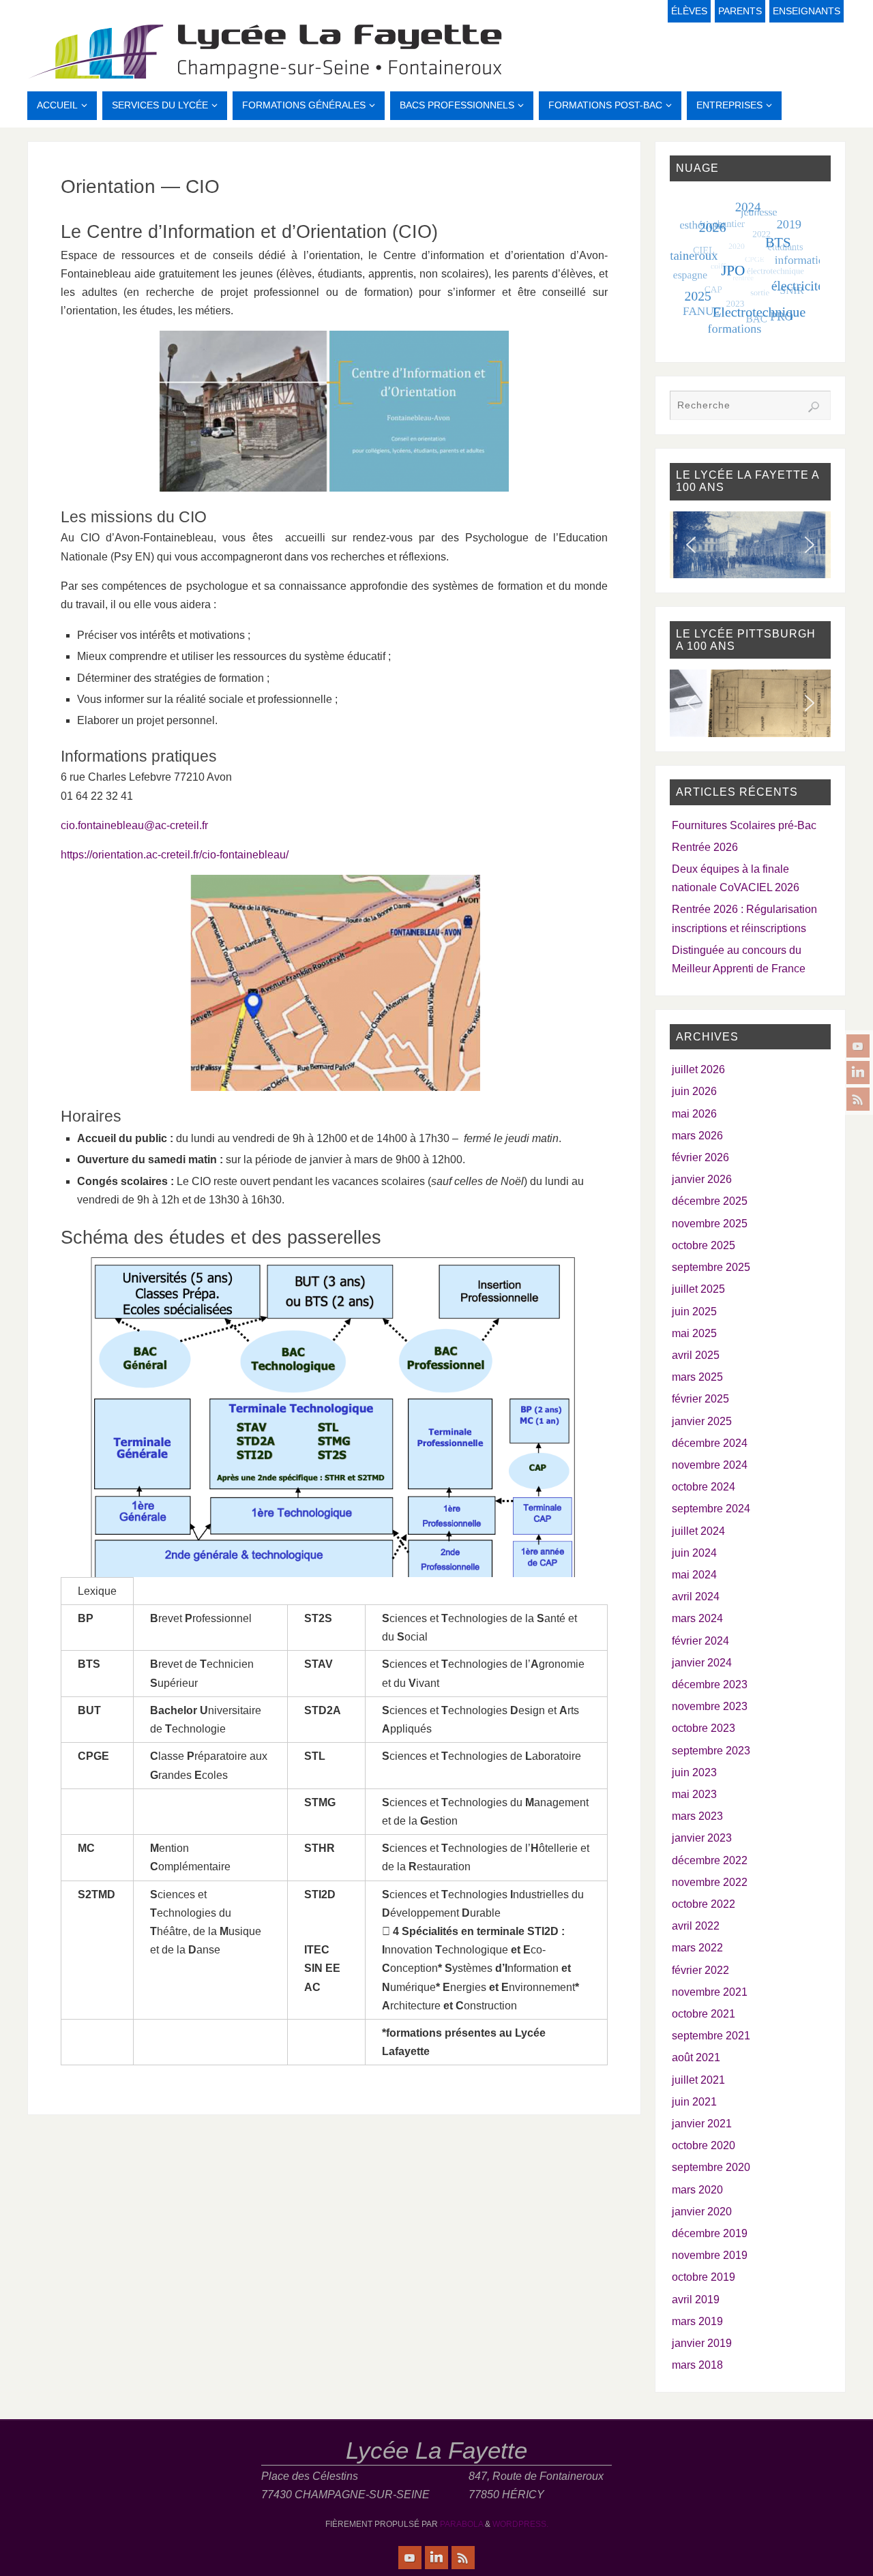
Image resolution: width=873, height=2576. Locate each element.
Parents (740, 11)
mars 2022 (697, 1948)
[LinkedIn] (858, 1073)
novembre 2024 (710, 1465)
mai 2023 (694, 1794)
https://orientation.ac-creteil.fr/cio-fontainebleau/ (175, 855)
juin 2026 (694, 1091)
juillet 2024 (698, 1531)
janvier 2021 (702, 2124)
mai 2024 (694, 1575)
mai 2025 (694, 1333)
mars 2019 (697, 2321)
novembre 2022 (710, 1882)
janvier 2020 (702, 2212)
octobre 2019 (704, 2277)
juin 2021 (694, 2102)
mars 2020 (697, 2190)
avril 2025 (696, 1355)
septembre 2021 (711, 2036)
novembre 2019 (710, 2255)
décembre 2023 (710, 1684)
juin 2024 (694, 1553)
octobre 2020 (704, 2145)
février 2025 (700, 1399)
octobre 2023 (704, 1728)
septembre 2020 (711, 2167)
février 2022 (700, 1970)
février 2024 (700, 1641)
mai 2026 (694, 1114)
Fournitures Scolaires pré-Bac (744, 825)
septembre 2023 (711, 1751)
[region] (750, 545)
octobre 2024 (704, 1487)
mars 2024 (697, 1618)
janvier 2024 (702, 1663)
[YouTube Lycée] (858, 1046)
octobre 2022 (704, 1904)
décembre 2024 (710, 1443)
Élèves (689, 11)
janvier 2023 (702, 1838)
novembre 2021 (710, 1992)
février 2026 (700, 1157)
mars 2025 (697, 1377)
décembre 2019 (710, 2233)
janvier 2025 (702, 1421)
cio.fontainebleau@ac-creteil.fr (134, 825)
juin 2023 (694, 1772)
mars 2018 (697, 2365)
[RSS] (858, 1099)
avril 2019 (696, 2300)
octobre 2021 (704, 2014)
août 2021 (696, 2057)
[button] (691, 545)
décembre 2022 (710, 1860)
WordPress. (520, 2524)
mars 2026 (697, 1136)
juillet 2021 (698, 2080)
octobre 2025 (704, 1245)
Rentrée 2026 (705, 847)
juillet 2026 (698, 1069)
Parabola (461, 2524)
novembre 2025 (710, 1224)
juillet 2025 (698, 1289)
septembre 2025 (711, 1267)
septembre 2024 (711, 1509)
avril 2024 (696, 1597)
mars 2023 (697, 1816)
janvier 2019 (702, 2343)
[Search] (814, 407)
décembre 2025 (710, 1201)
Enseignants (807, 11)
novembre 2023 (710, 1706)
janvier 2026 (702, 1179)
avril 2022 (696, 1926)
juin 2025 (694, 1312)
